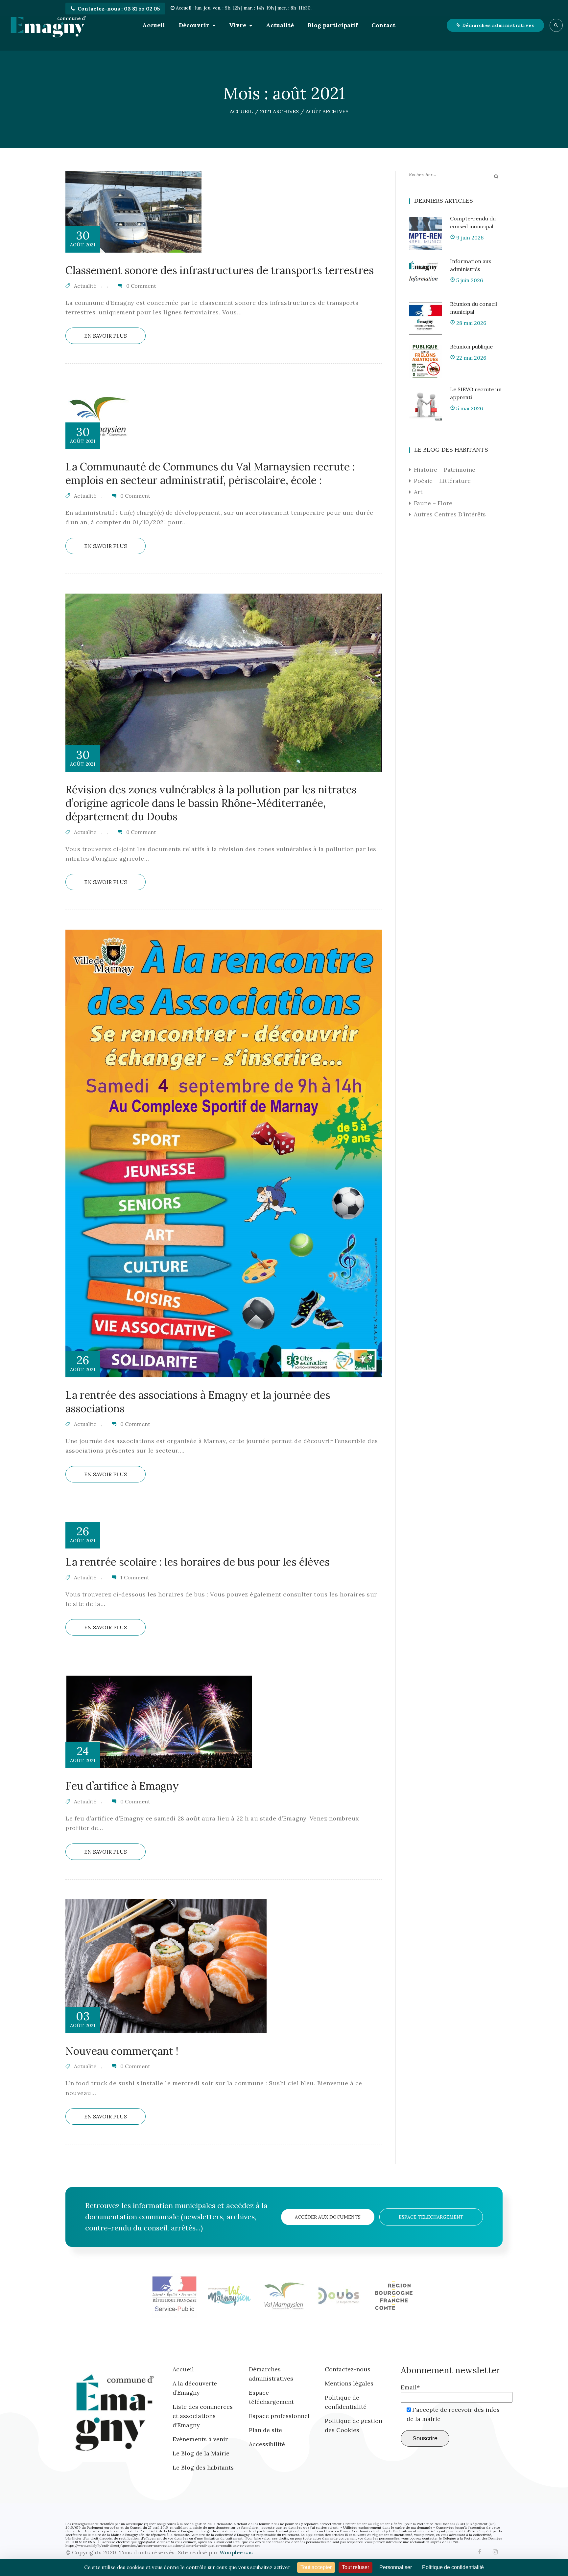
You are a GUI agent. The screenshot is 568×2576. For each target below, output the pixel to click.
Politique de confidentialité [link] (453, 2567)
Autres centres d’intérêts (450, 514)
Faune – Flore (433, 503)
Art (418, 492)
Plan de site (265, 2430)
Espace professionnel (279, 2416)
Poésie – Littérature (442, 481)
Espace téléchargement (431, 2217)
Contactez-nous (348, 2369)
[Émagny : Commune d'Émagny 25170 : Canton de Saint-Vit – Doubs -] (48, 25)
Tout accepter (316, 2567)
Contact (383, 25)
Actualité (280, 25)
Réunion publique (471, 347)
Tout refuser (355, 2567)
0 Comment (141, 286)
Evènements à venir (200, 2439)
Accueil (154, 25)
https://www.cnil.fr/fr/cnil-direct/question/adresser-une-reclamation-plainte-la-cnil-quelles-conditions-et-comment (163, 2546)
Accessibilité (267, 2444)
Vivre (238, 25)
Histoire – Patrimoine (445, 470)
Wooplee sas (237, 2552)
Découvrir (194, 25)
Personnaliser (396, 2567)
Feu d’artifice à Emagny (122, 1786)
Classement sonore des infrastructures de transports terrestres (220, 270)
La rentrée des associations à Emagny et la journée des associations (198, 1402)
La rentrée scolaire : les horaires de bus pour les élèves (198, 1562)
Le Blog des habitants (203, 2467)
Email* (410, 2387)
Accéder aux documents (328, 2217)
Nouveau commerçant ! (122, 2051)
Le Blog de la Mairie (201, 2453)
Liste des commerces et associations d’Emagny (203, 2416)
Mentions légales (349, 2383)
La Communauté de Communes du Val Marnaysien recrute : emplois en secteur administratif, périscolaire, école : (210, 473)
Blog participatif (333, 25)
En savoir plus (106, 336)
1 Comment (135, 1577)
